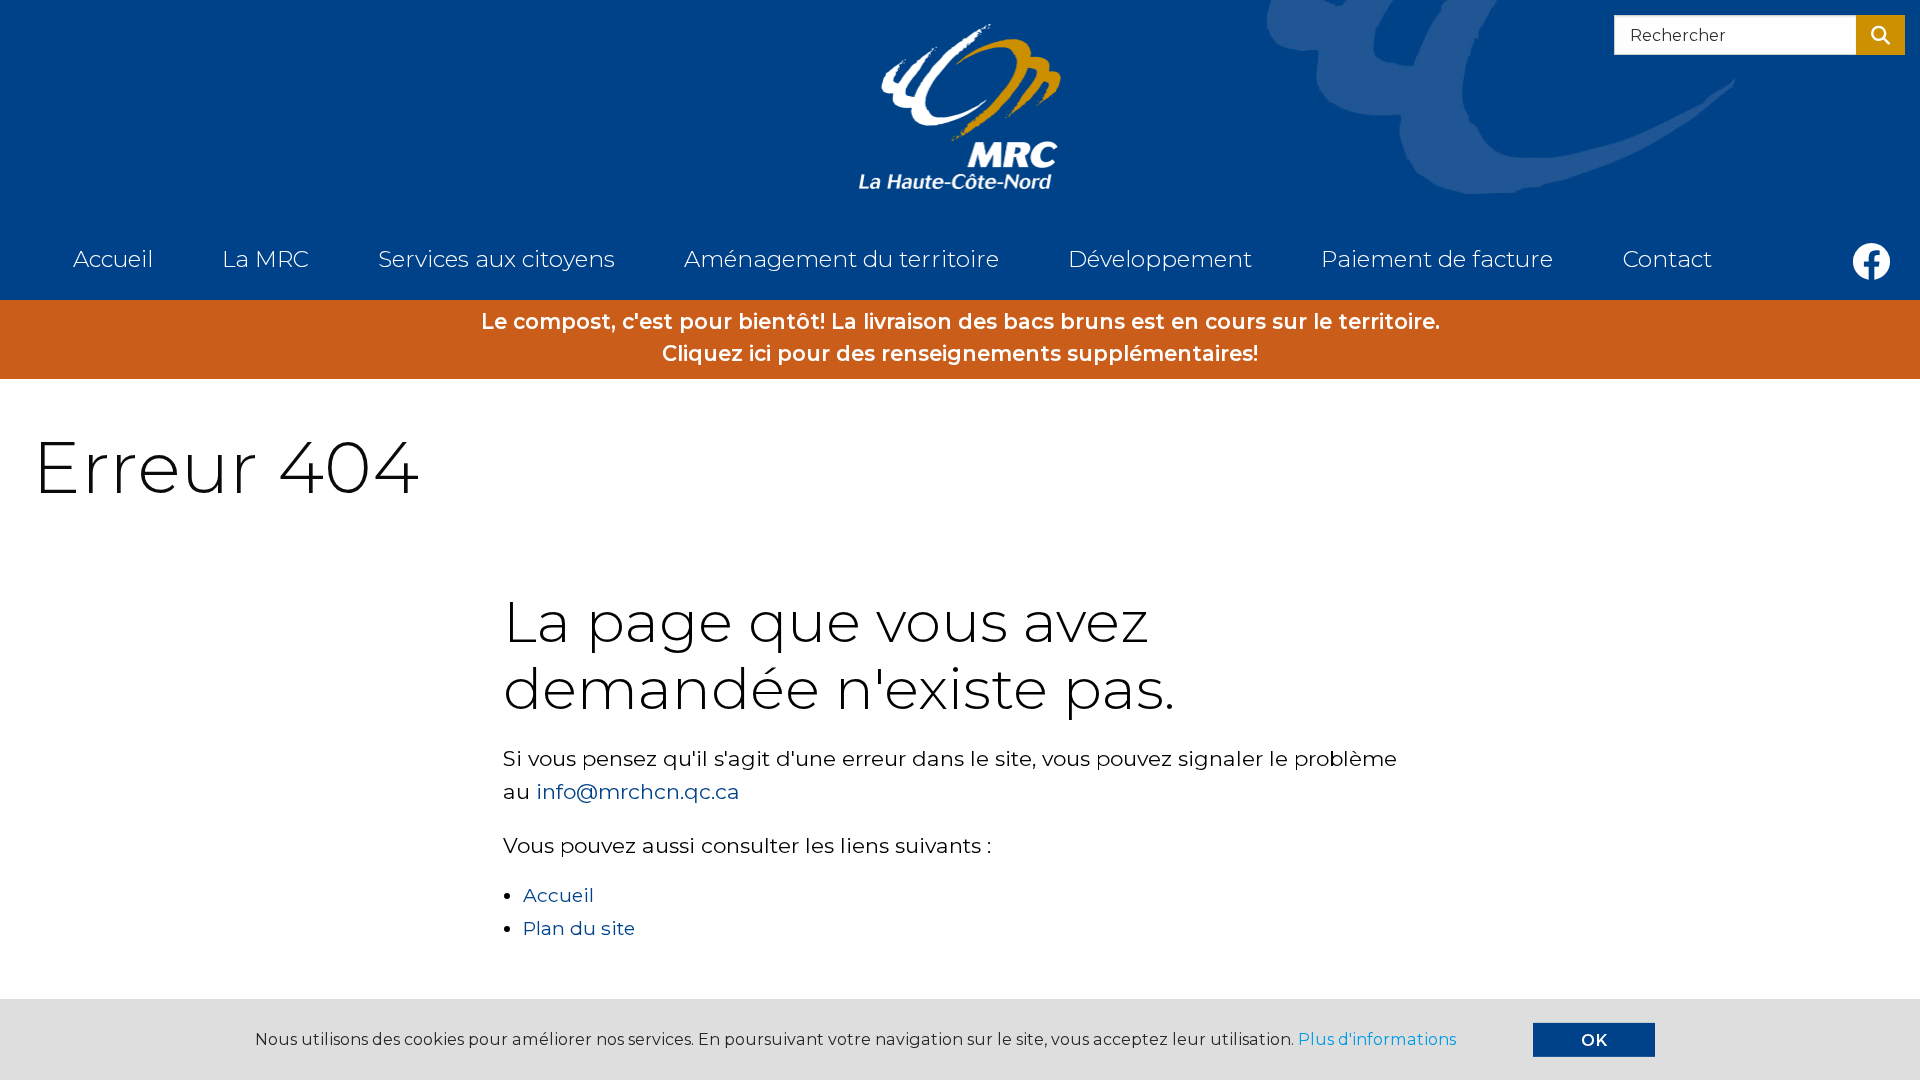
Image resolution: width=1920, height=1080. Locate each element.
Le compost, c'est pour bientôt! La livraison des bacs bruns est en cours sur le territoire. (960, 321)
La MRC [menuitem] (265, 259)
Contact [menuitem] (1667, 259)
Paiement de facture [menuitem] (1437, 259)
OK (1594, 1040)
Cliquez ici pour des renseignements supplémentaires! (960, 353)
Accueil (558, 895)
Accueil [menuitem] (113, 259)
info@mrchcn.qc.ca (638, 791)
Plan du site (579, 928)
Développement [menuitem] (1160, 259)
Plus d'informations (1377, 1039)
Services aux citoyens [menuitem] (496, 259)
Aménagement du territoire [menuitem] (841, 259)
